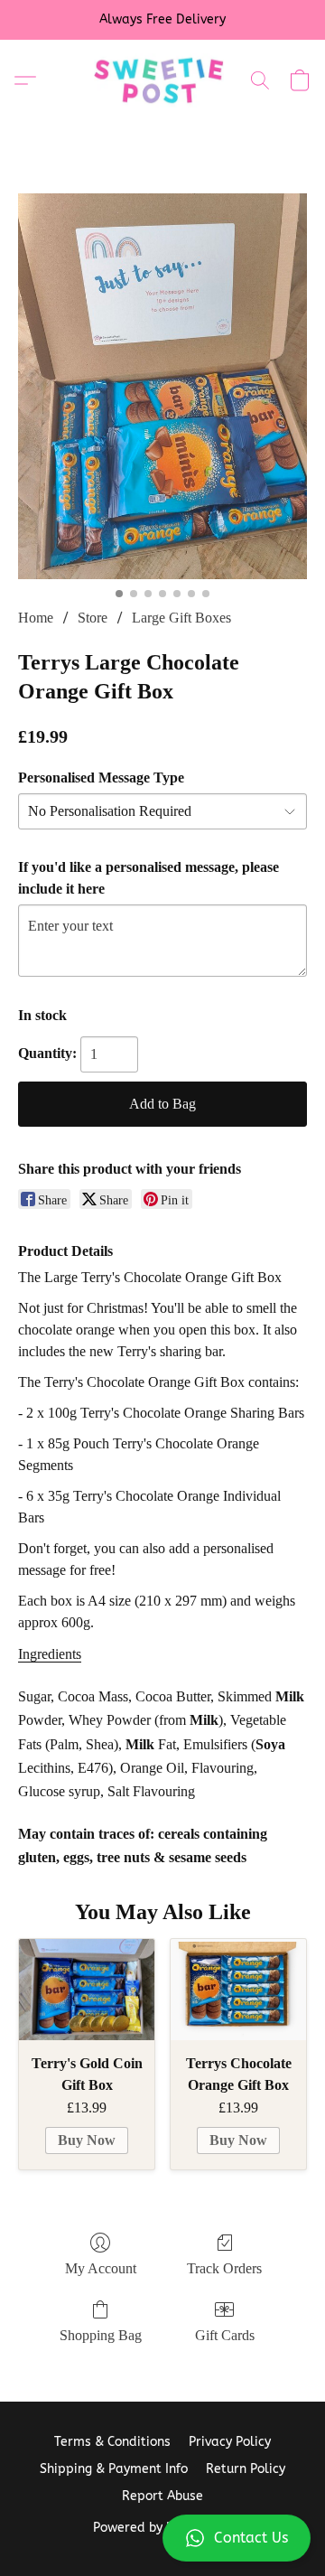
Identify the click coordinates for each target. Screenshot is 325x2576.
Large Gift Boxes (181, 618)
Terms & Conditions (112, 2442)
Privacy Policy (230, 2442)
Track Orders (224, 2268)
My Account (101, 2268)
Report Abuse (162, 2496)
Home (36, 618)
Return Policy (246, 2469)
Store (93, 618)
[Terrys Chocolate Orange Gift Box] (238, 1990)
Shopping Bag (101, 2335)
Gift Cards (225, 2335)
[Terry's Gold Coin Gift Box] (87, 1990)
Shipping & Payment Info (114, 2469)
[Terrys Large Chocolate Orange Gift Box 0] (162, 386)
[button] (162, 2538)
